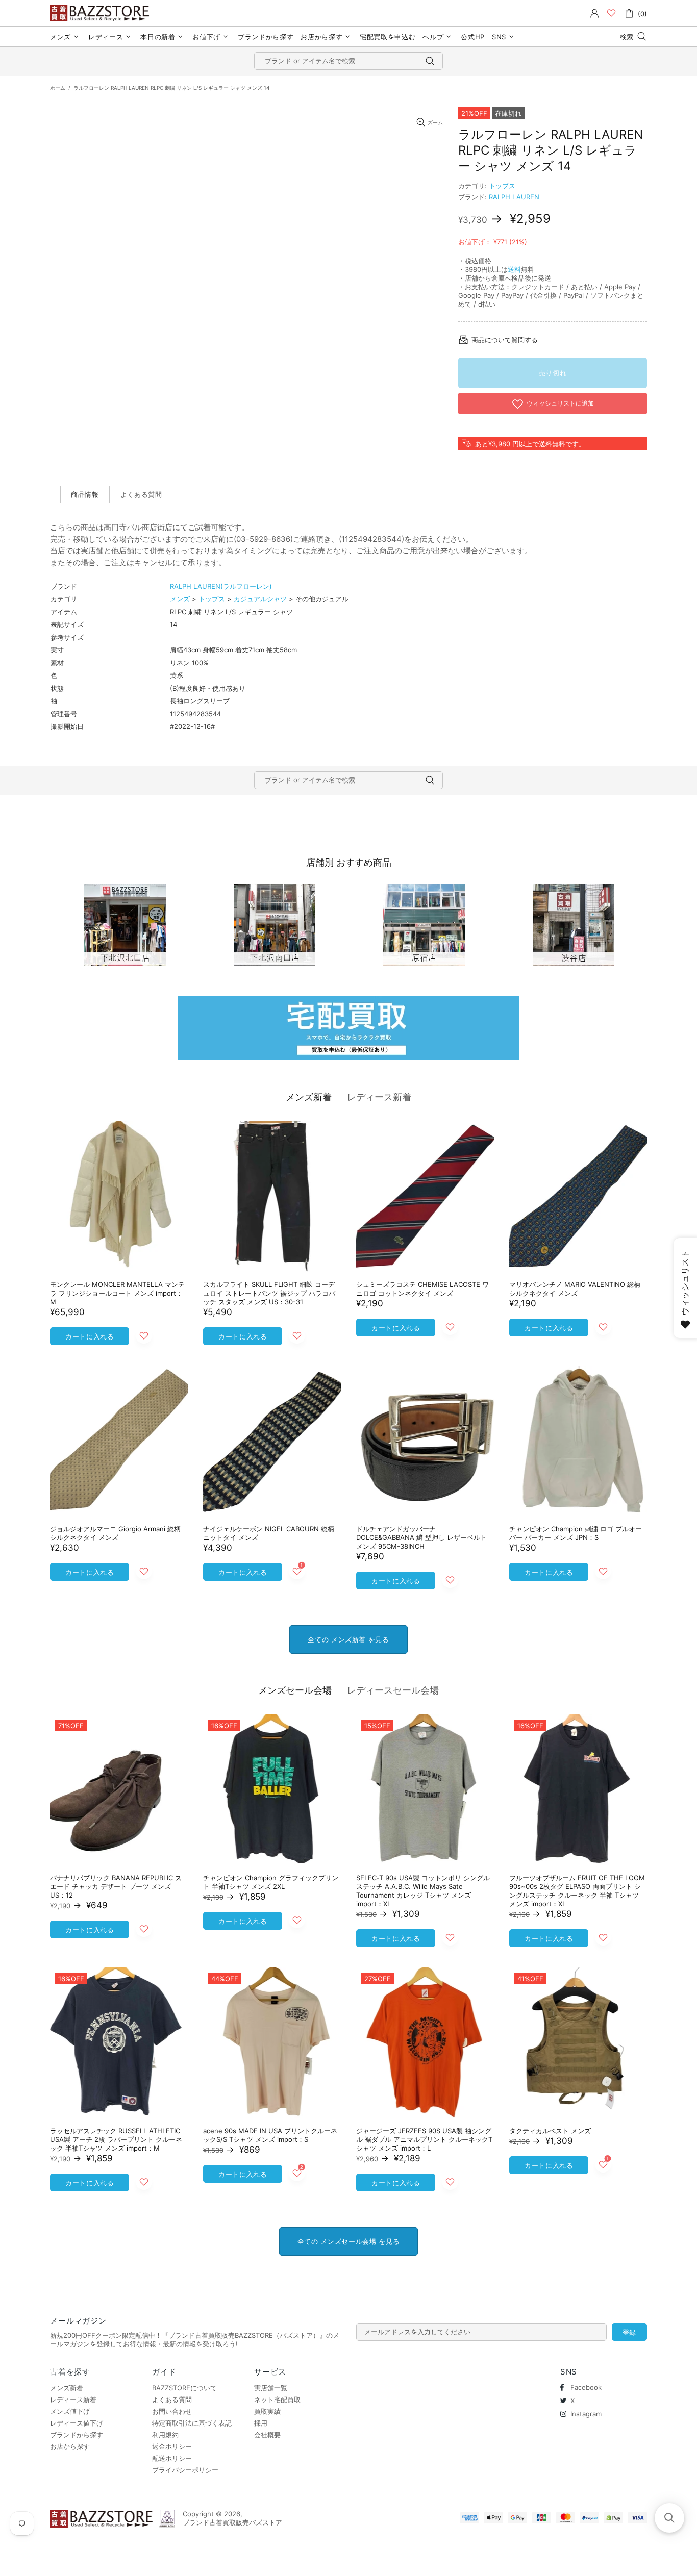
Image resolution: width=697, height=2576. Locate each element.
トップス (502, 186)
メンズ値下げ (70, 2411)
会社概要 (267, 2435)
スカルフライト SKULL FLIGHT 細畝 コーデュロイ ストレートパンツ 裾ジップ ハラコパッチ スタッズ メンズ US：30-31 (269, 1293)
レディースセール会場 (393, 1690)
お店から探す (70, 2446)
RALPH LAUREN (514, 197)
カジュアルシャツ (260, 599)
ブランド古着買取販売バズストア (101, 13)
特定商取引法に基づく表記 (192, 2423)
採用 (261, 2423)
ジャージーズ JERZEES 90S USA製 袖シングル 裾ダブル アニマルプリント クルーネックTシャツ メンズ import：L (424, 2139)
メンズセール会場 (295, 1690)
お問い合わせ (172, 2411)
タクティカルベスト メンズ (550, 2131)
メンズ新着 (309, 1097)
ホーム (58, 88)
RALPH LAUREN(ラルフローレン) (221, 586)
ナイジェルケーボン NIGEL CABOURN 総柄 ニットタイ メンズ (269, 1533)
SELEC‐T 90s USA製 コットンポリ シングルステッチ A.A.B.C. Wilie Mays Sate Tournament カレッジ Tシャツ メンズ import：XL (423, 1891)
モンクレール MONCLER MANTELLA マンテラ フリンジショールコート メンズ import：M (117, 1293)
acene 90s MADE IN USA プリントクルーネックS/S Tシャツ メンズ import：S (270, 2135)
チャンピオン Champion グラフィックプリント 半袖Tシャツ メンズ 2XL (271, 1882)
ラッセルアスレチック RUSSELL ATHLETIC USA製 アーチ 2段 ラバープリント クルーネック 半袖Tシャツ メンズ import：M (116, 2139)
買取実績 (267, 2411)
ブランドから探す (77, 2435)
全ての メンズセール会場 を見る (348, 2241)
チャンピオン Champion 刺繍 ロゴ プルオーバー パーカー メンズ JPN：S (576, 1533)
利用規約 (165, 2435)
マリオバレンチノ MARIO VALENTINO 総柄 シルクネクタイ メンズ (575, 1289)
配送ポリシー (172, 2458)
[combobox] (348, 61)
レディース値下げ (77, 2423)
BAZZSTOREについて (184, 2388)
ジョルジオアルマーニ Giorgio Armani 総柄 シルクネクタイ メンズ (115, 1533)
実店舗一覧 (271, 2388)
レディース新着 (379, 1097)
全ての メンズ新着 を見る (348, 1639)
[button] (669, 2518)
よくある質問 (172, 2400)
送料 (514, 269)
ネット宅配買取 (277, 2400)
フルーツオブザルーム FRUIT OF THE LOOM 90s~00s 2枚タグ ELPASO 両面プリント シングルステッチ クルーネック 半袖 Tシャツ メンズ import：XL (577, 1891)
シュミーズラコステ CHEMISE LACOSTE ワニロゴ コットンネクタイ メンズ (422, 1289)
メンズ (180, 599)
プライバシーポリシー (185, 2470)
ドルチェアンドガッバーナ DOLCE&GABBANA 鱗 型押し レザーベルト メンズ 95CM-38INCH (421, 1537)
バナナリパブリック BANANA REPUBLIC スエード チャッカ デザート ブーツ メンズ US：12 (116, 1886)
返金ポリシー (172, 2446)
